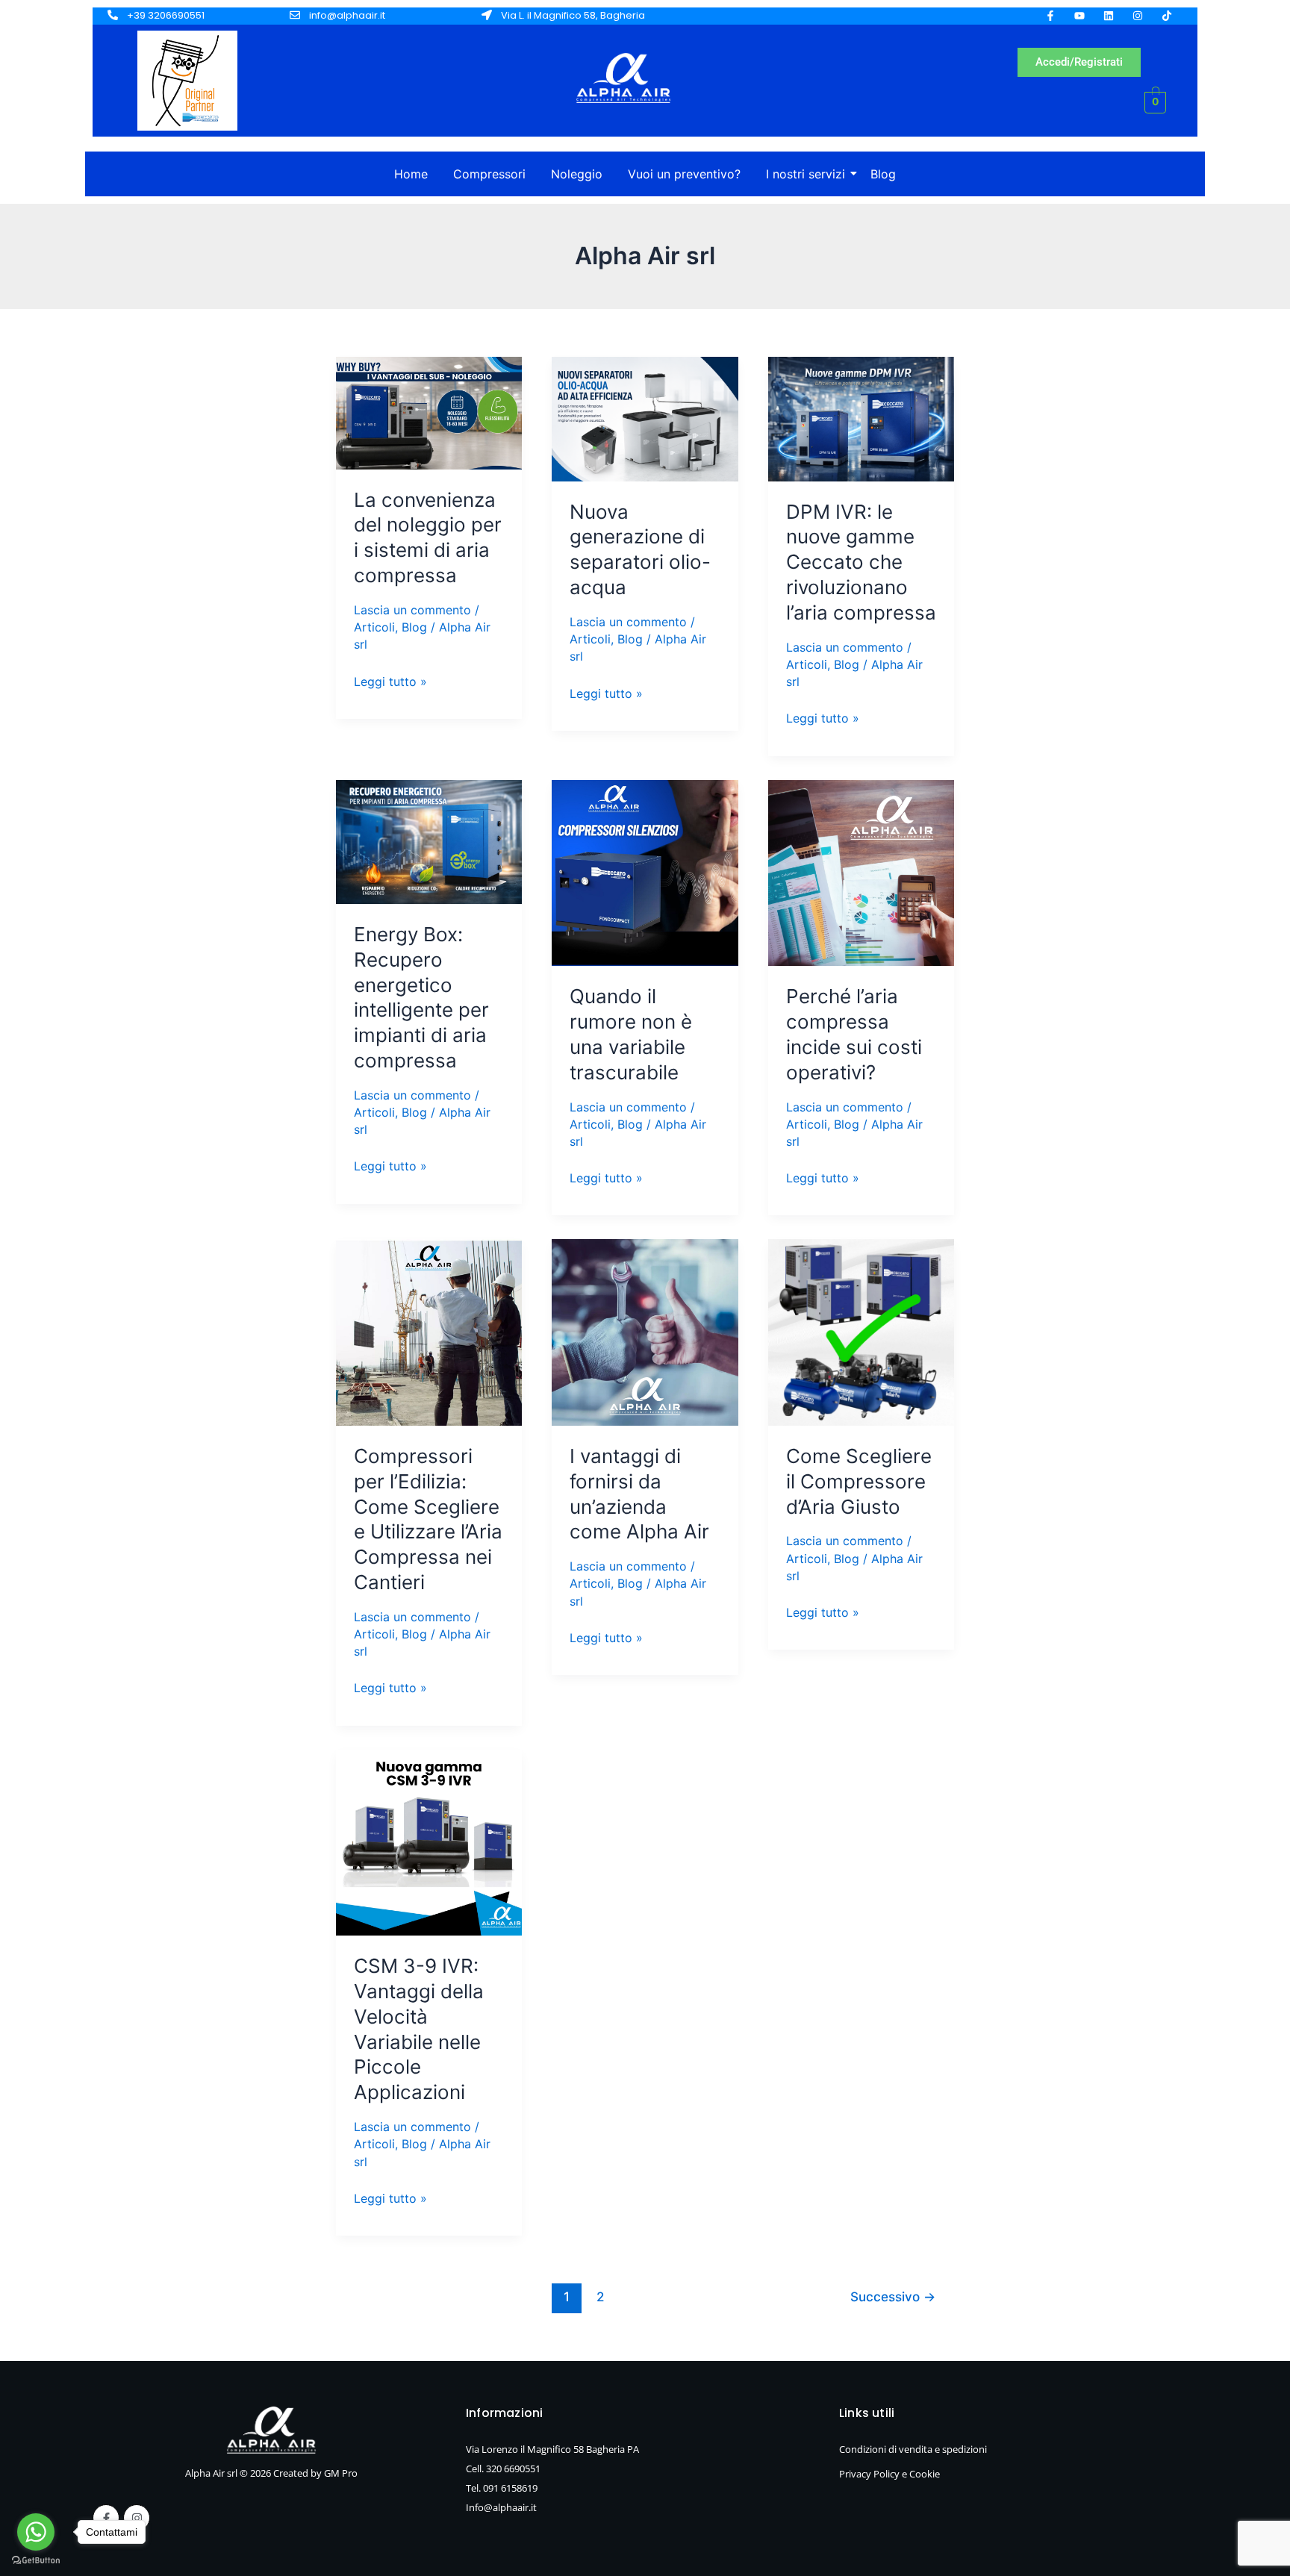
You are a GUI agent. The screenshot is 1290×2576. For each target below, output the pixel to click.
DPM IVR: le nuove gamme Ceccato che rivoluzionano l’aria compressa (861, 562)
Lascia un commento (412, 610)
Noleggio (577, 174)
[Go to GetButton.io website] (36, 2561)
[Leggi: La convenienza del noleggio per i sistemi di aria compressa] (429, 413)
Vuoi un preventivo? (684, 174)
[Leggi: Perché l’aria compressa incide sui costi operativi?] (861, 873)
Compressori (489, 174)
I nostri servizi (806, 174)
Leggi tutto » (390, 680)
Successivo (893, 2296)
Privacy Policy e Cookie (889, 2474)
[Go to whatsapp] (36, 2532)
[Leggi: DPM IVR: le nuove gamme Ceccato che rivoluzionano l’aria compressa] (861, 419)
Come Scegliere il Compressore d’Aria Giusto (859, 1481)
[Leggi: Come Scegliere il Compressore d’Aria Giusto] (861, 1332)
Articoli (374, 627)
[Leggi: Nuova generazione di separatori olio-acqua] (645, 419)
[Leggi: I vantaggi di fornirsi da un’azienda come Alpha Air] (645, 1332)
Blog (883, 174)
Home (411, 174)
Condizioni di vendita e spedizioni (913, 2449)
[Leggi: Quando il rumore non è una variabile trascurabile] (645, 873)
